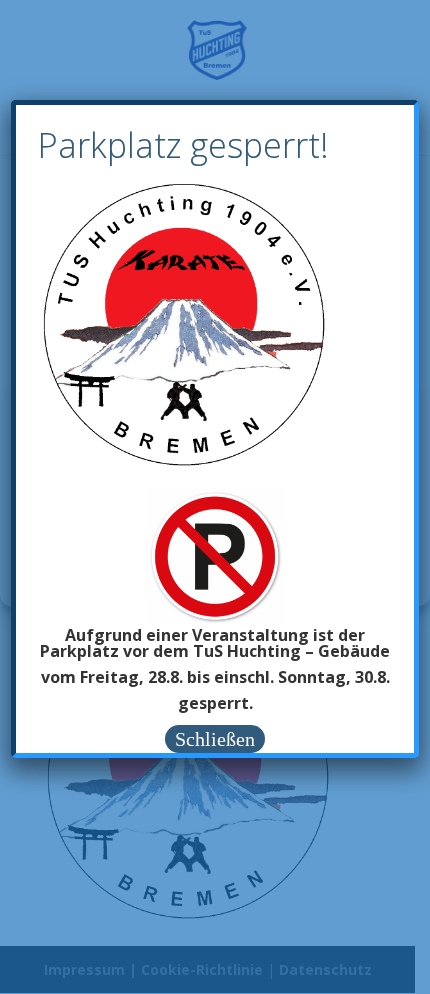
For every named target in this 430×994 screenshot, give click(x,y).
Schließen (215, 739)
